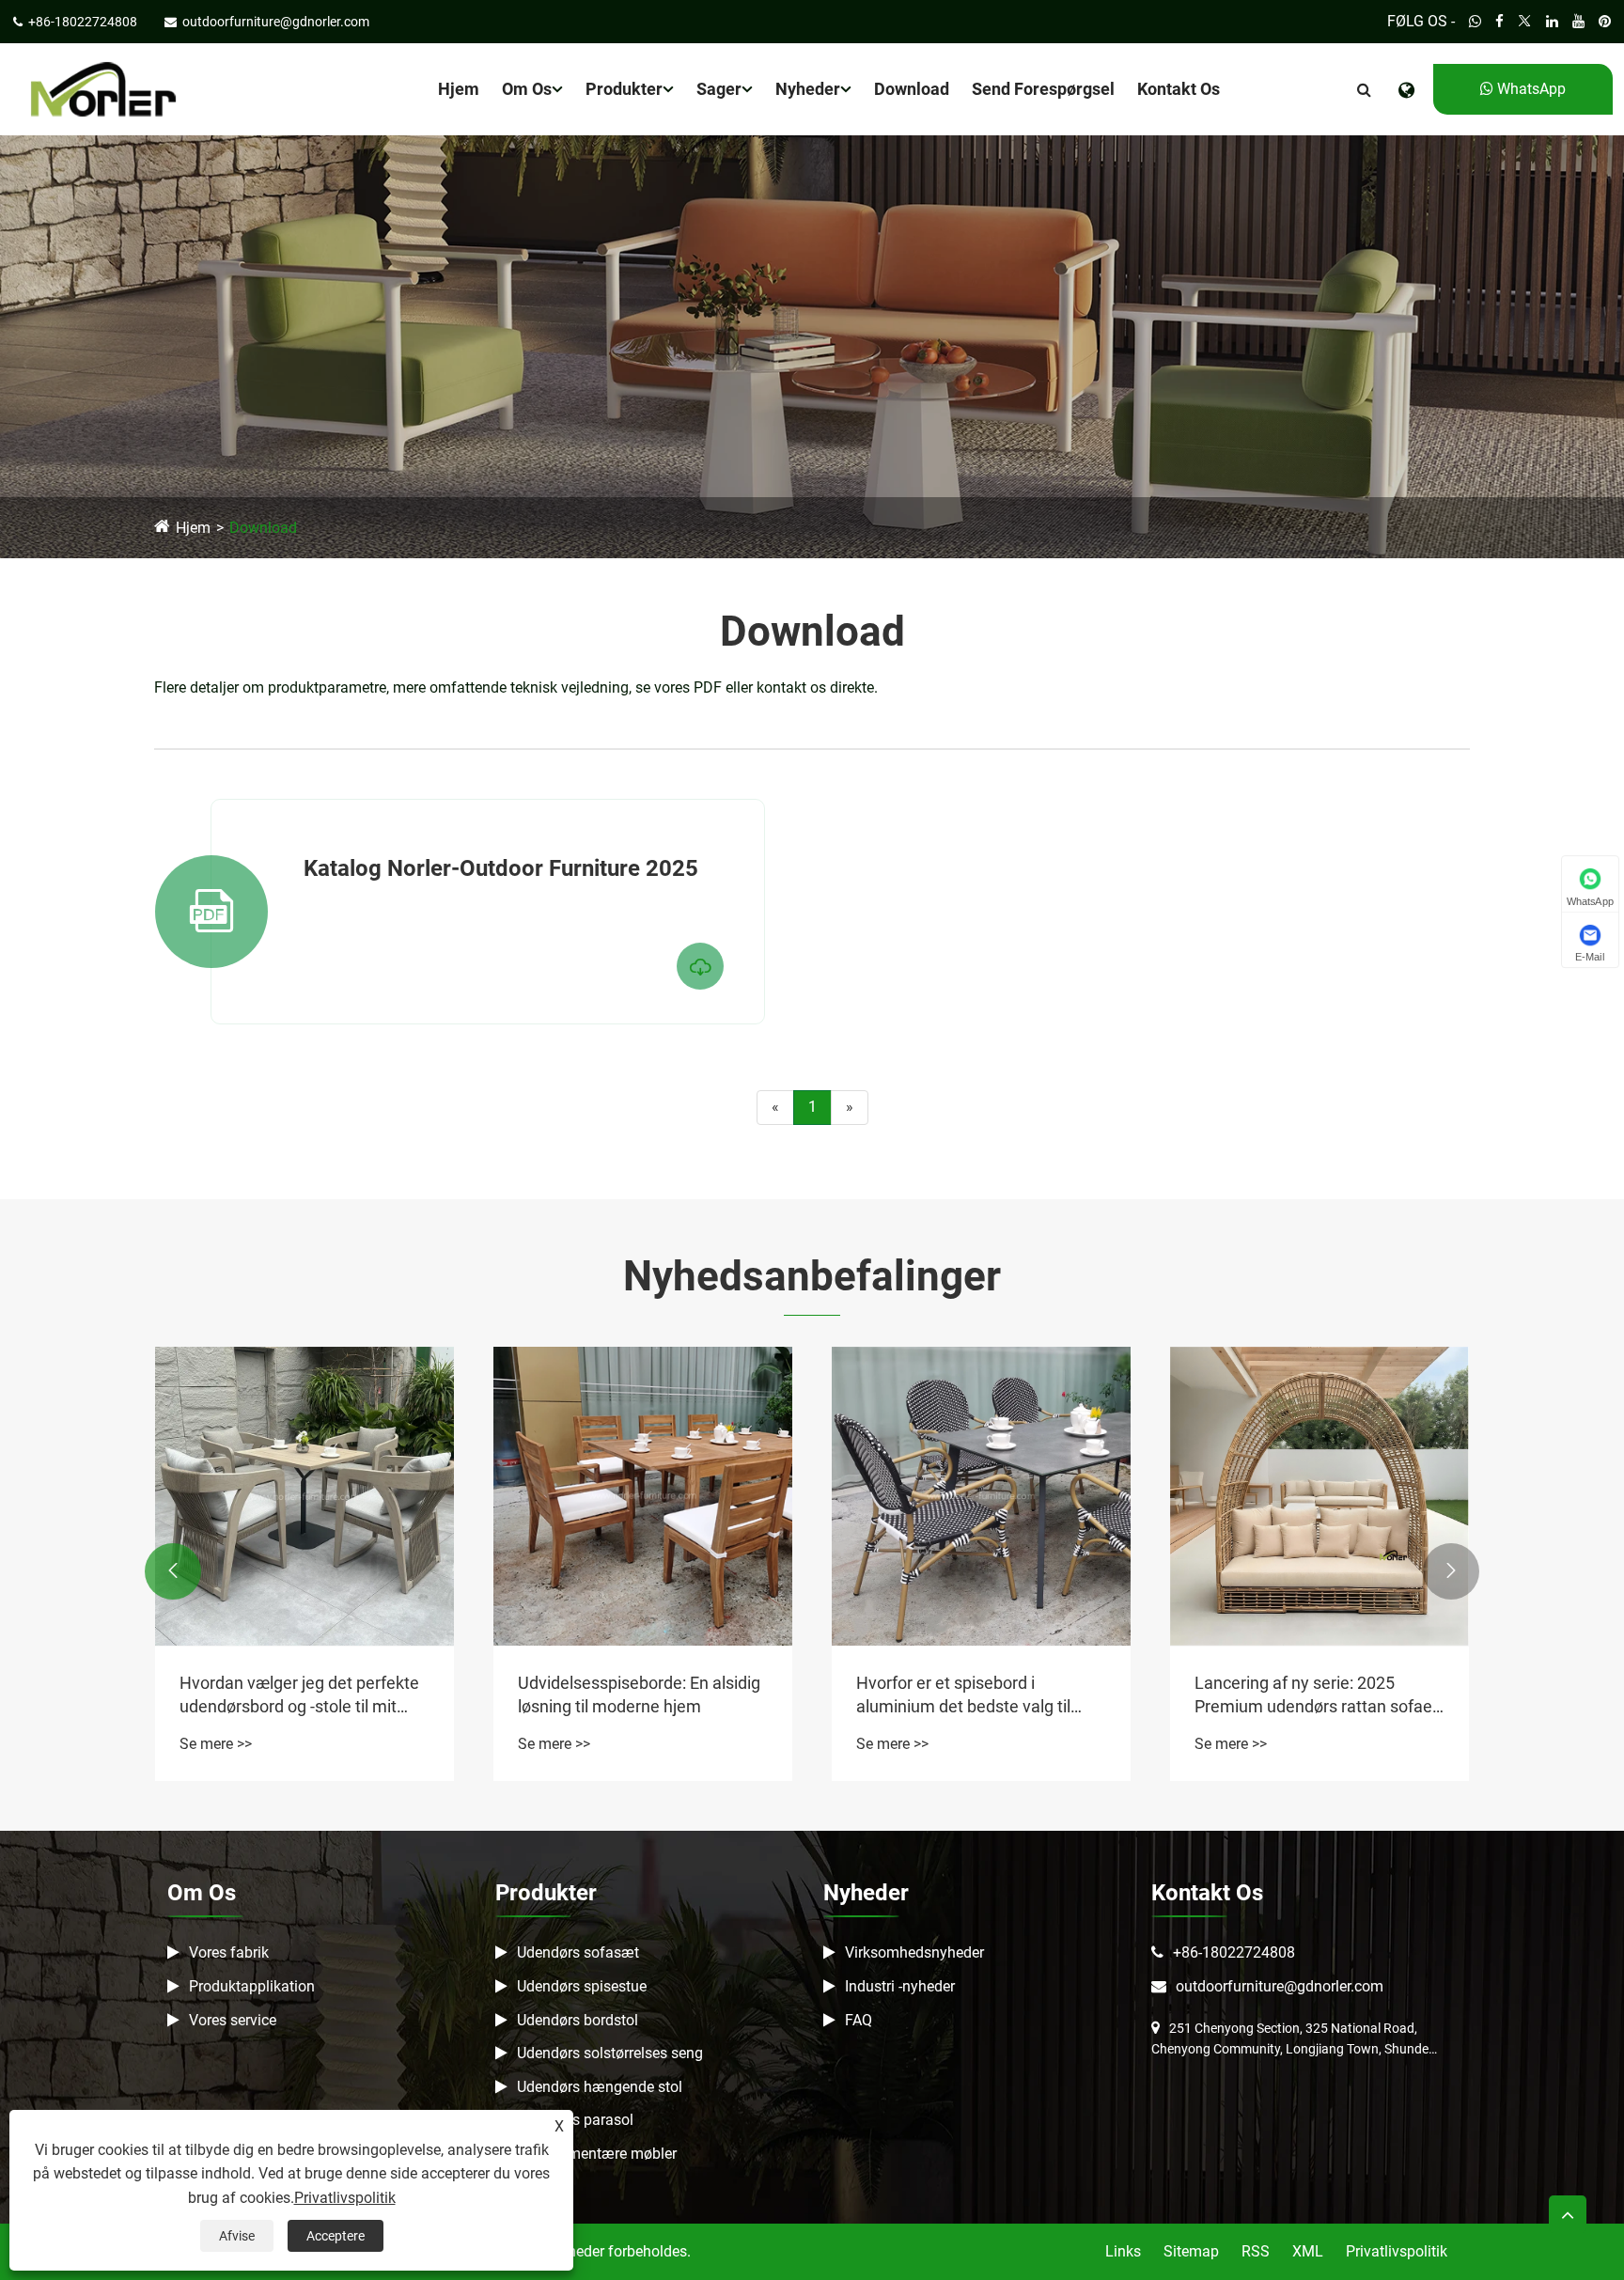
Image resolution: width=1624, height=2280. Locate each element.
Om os (527, 89)
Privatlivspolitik (1397, 2251)
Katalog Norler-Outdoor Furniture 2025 (501, 868)
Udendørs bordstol (578, 2020)
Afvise (237, 2236)
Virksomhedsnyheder (914, 1952)
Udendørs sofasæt (578, 1952)
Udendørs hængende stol (600, 2087)
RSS (1256, 2251)
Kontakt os (1179, 89)
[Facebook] (1499, 22)
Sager (719, 89)
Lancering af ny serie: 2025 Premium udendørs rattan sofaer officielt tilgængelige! (1316, 1695)
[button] (173, 1571)
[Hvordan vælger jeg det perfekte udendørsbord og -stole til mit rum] (304, 1496)
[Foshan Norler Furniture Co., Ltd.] (103, 88)
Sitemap (1191, 2251)
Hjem (459, 89)
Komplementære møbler (597, 2154)
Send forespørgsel (1043, 89)
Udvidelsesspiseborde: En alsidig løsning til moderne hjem (639, 1694)
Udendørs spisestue (582, 1986)
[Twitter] (1525, 22)
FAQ (859, 2020)
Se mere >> (216, 1744)
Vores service (233, 2020)
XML (1308, 2251)
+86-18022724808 (1234, 1952)
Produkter (624, 89)
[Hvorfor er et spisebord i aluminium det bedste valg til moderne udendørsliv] (981, 1496)
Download (912, 89)
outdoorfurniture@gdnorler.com (1280, 1986)
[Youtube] (1578, 22)
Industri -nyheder (900, 1986)
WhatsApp (1530, 89)
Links (1123, 2251)
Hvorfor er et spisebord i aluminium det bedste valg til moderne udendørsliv (963, 1695)
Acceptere (336, 2236)
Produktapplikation (252, 1986)
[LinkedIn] (1552, 22)
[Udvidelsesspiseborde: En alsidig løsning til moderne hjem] (643, 1496)
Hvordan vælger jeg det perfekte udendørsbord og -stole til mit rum (299, 1695)
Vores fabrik (229, 1952)
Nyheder (808, 89)
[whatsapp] (1475, 22)
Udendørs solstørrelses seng (610, 2053)
